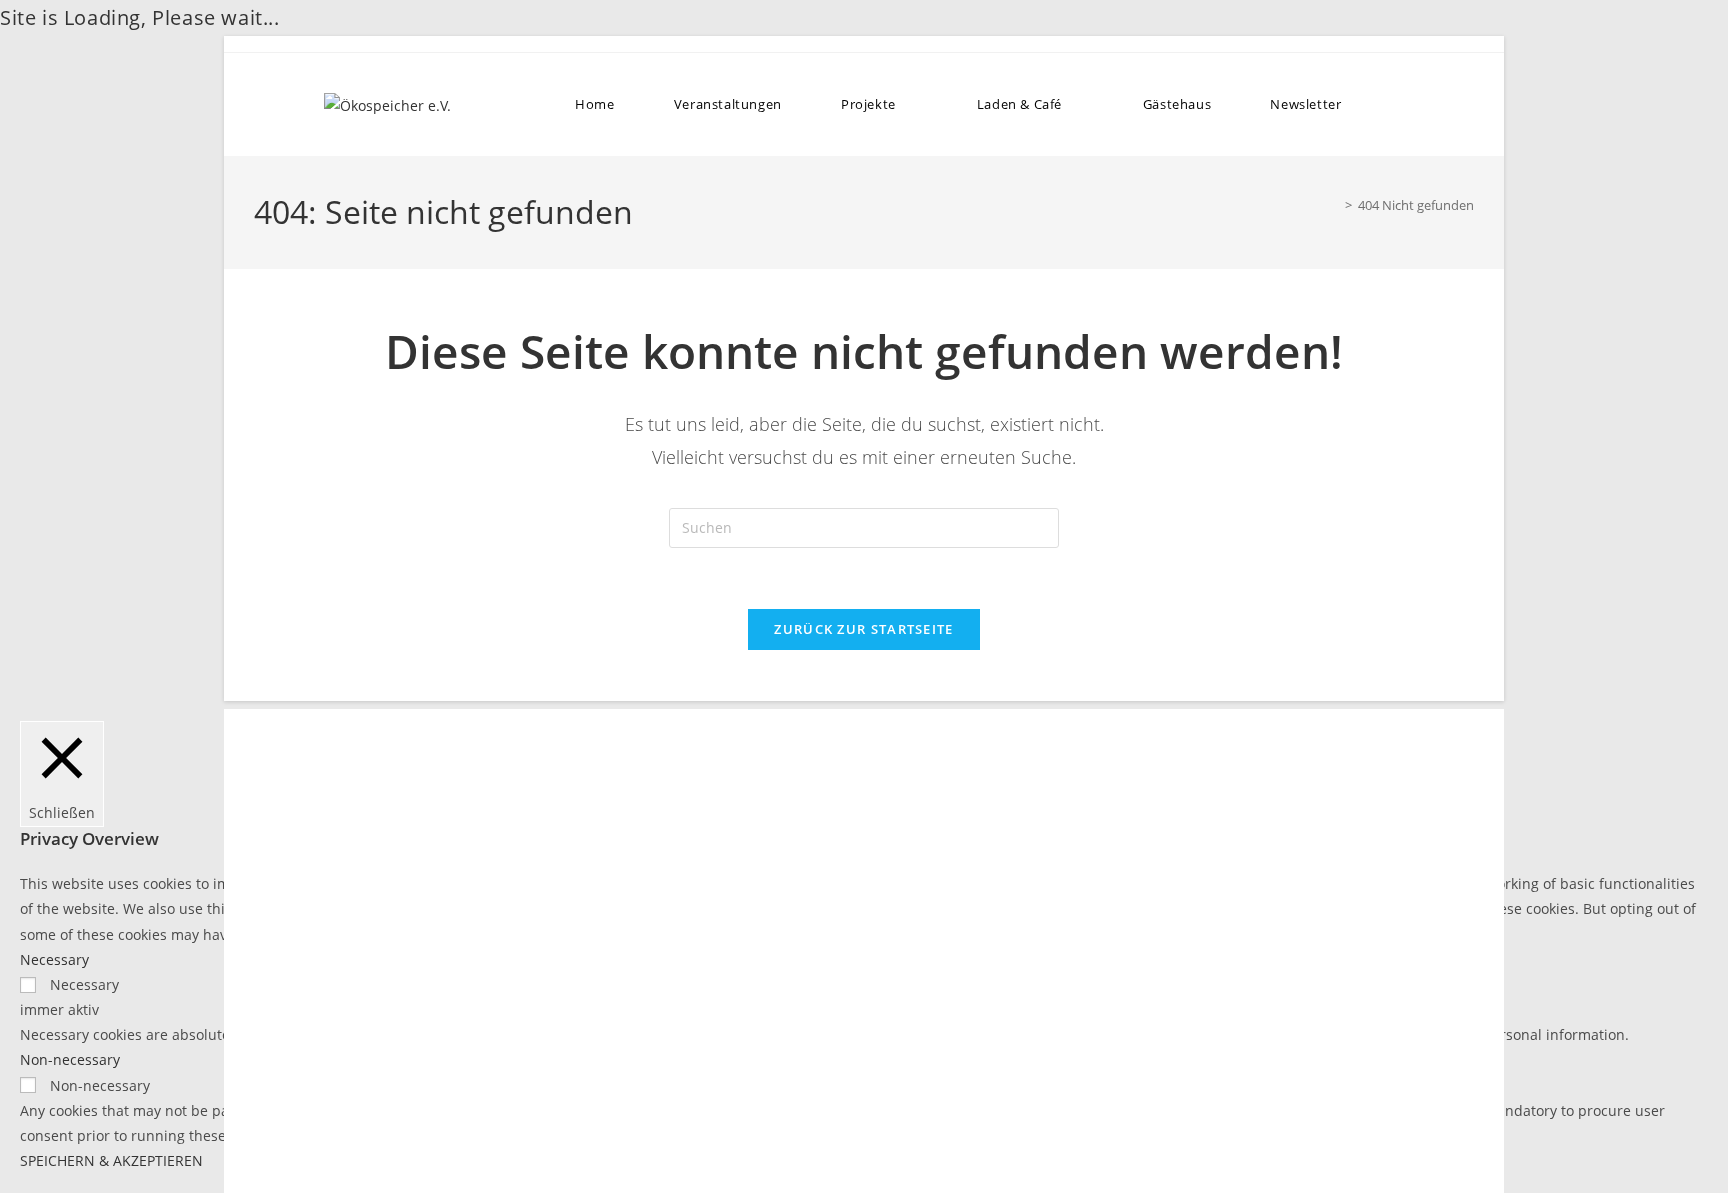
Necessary (84, 984)
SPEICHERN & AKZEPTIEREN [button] (111, 1160)
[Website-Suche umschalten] (1395, 104)
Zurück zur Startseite (863, 629)
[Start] (1334, 205)
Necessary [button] (54, 959)
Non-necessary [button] (70, 1059)
